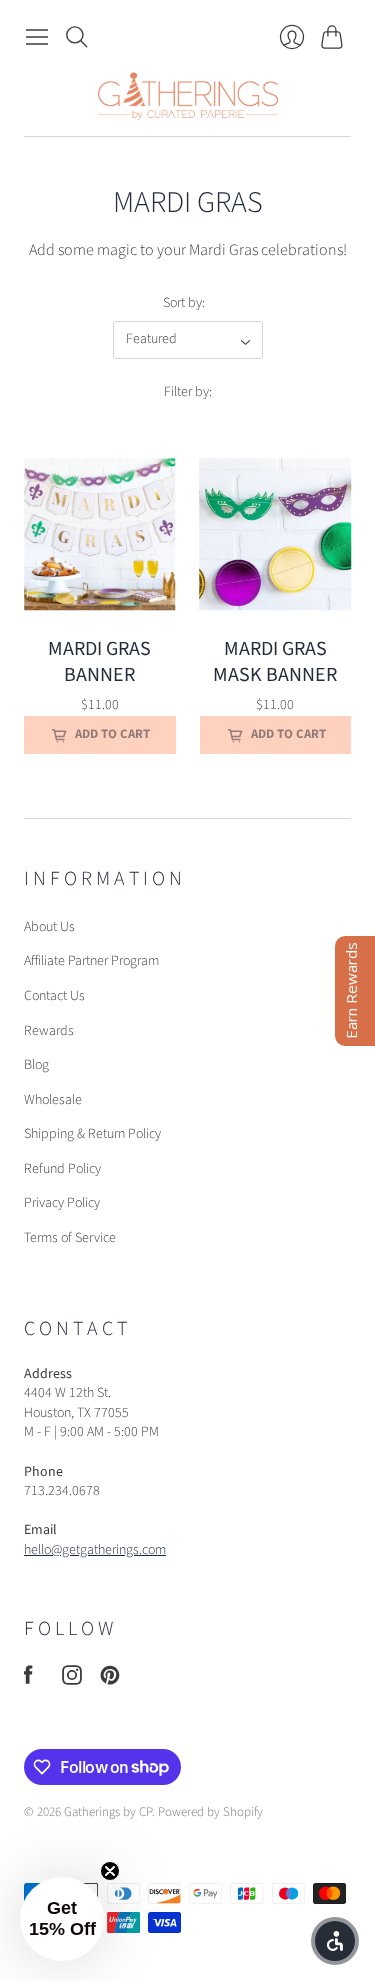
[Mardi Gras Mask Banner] (276, 535)
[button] (62, 1919)
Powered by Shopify (210, 1812)
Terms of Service (70, 1238)
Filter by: (188, 392)
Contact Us (54, 996)
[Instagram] (72, 1680)
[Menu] (37, 37)
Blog (36, 1065)
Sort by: (184, 303)
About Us (49, 927)
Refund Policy (62, 1169)
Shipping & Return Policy (92, 1134)
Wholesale (53, 1100)
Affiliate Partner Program (91, 961)
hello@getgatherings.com (95, 1550)
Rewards (49, 1031)
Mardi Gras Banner (99, 662)
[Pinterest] (110, 1680)
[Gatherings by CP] (188, 96)
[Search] (77, 37)
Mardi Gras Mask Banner (275, 662)
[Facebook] (28, 1680)
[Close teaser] (110, 1871)
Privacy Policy (62, 1203)
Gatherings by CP (108, 1812)
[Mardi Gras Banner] (100, 535)
